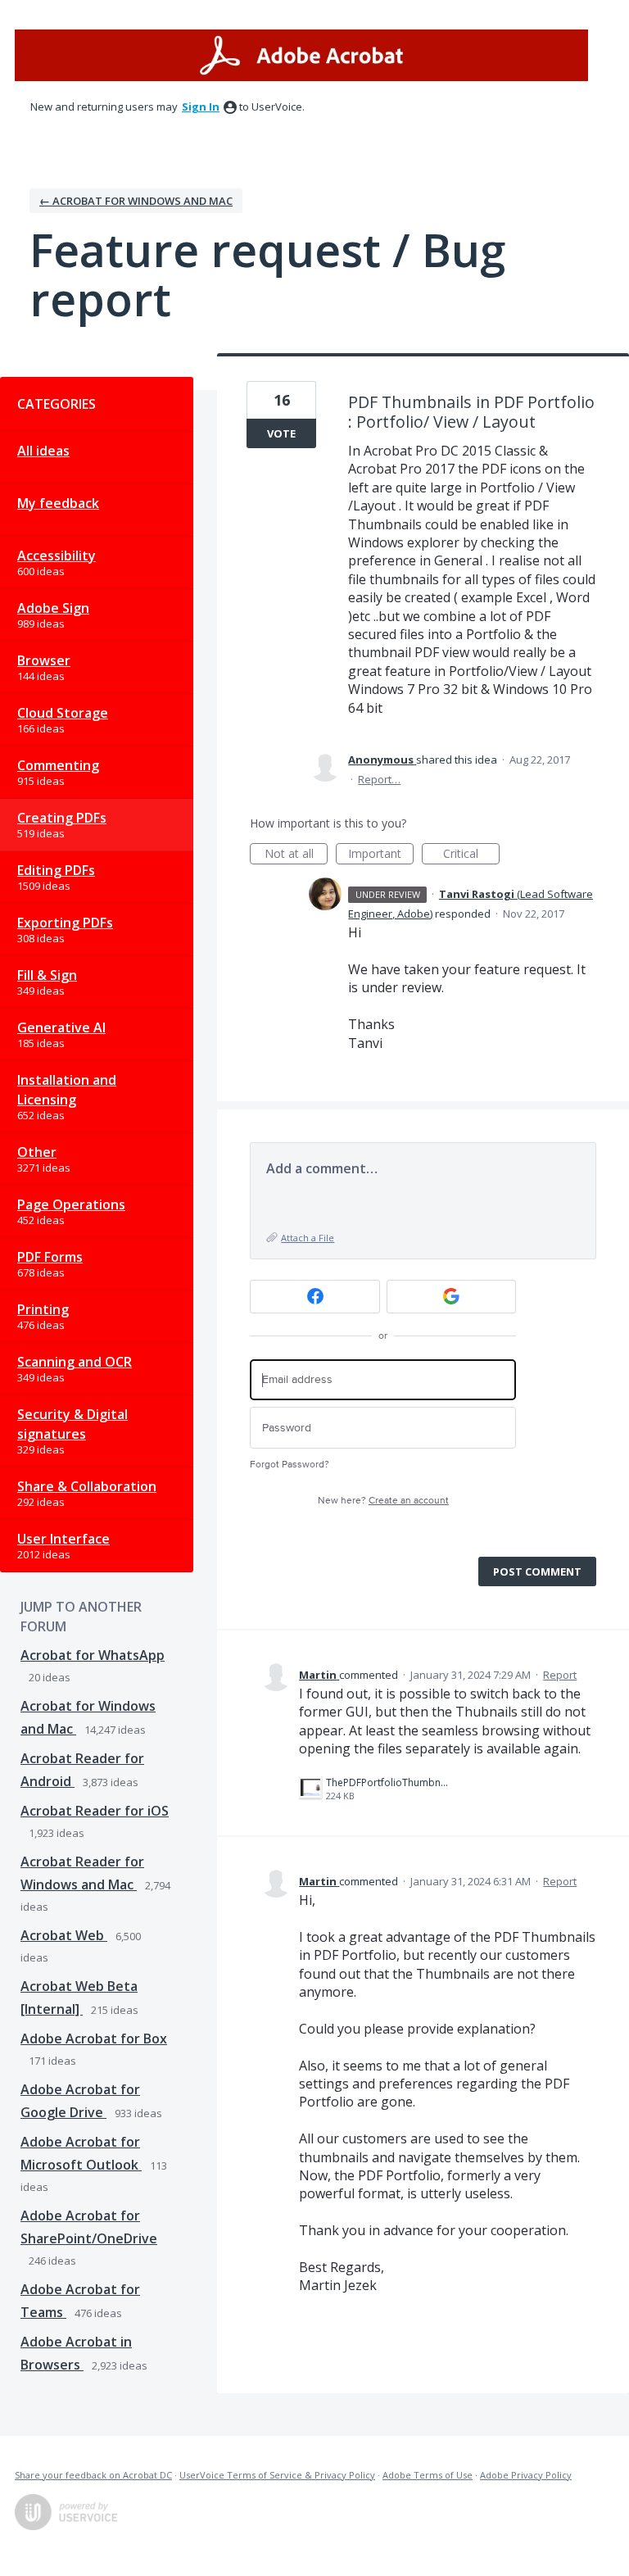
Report (560, 1675)
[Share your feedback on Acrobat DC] (301, 55)
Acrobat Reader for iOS (95, 1811)
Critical (471, 855)
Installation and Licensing (67, 1090)
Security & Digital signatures (72, 1424)
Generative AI (61, 1027)
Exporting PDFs (65, 923)
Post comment (537, 1571)
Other (37, 1152)
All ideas (43, 451)
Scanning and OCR (75, 1362)
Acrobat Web (64, 1935)
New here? (383, 1501)
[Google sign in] (452, 1297)
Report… (379, 779)
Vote (281, 433)
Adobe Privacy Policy (526, 2475)
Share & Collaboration (87, 1486)
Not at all (296, 855)
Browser (44, 660)
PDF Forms (50, 1257)
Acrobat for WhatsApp (93, 1655)
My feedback (58, 503)
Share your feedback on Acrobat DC (93, 2475)
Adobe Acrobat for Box (94, 2039)
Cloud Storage (63, 713)
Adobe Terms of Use (428, 2475)
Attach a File (308, 1238)
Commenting (58, 765)
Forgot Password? (290, 1465)
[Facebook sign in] (315, 1297)
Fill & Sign (47, 975)
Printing (43, 1309)
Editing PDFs (56, 870)
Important (381, 855)
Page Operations (71, 1204)
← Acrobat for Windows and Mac (136, 201)
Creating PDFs (62, 818)
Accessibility (57, 556)
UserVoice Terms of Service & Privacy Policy (277, 2475)
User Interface (63, 1539)
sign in (201, 107)
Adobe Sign (53, 608)
